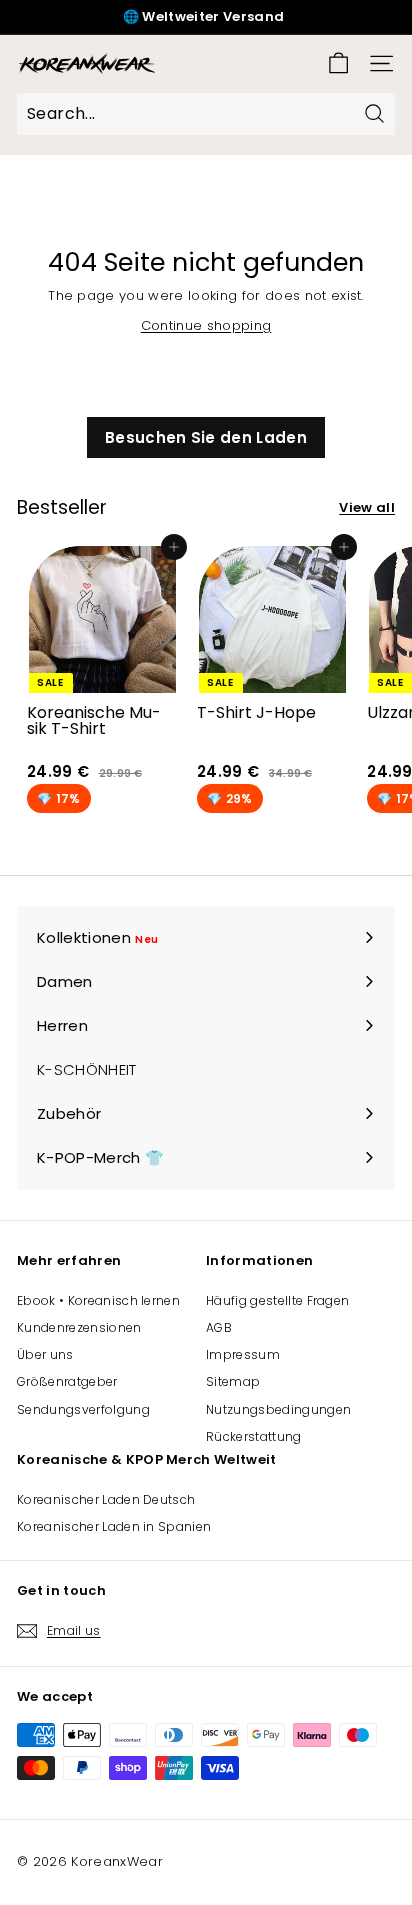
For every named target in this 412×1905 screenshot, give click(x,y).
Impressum (243, 1354)
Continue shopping (206, 325)
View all (367, 507)
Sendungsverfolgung (83, 1409)
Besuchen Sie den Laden (206, 437)
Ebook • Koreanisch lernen (98, 1300)
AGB (219, 1327)
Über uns (45, 1354)
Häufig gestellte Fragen (277, 1300)
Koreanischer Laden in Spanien (114, 1526)
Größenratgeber (67, 1381)
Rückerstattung (254, 1436)
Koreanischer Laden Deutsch (106, 1499)
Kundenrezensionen (79, 1327)
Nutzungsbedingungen (278, 1409)
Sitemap (233, 1381)
